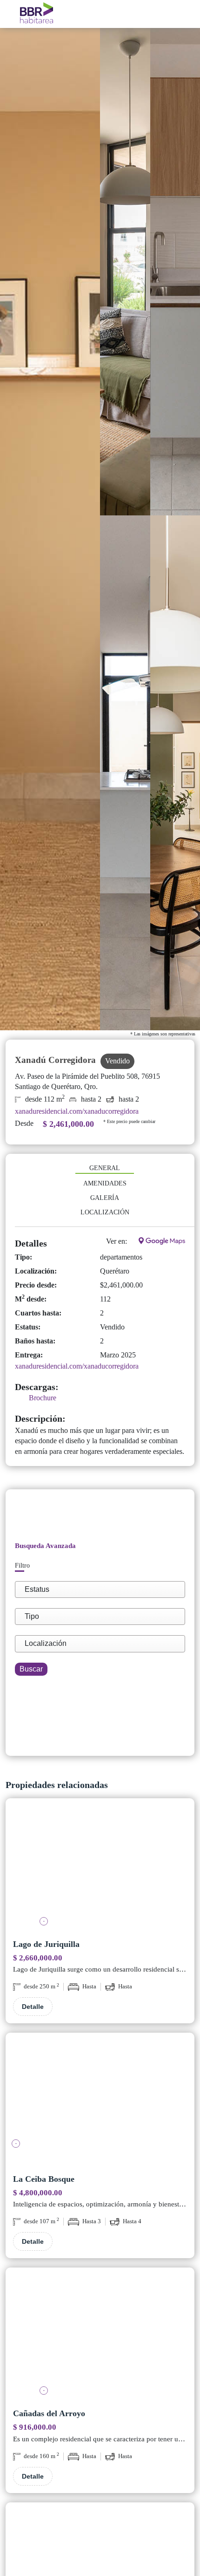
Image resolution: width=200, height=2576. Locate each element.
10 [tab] (142, 2144)
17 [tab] (121, 2157)
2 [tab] (58, 1922)
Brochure (43, 1398)
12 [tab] (170, 2144)
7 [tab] (128, 1922)
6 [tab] (114, 1922)
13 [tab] (184, 2144)
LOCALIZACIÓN (105, 1212)
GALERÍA (105, 1198)
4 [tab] (86, 1922)
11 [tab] (156, 2144)
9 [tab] (156, 1922)
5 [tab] (100, 1922)
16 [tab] (107, 2157)
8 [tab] (142, 1922)
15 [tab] (93, 2157)
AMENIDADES (105, 1183)
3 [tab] (72, 1922)
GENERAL (105, 1168)
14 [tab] (79, 2157)
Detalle (33, 2007)
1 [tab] (44, 1922)
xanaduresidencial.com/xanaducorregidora (77, 1111)
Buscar (31, 1669)
